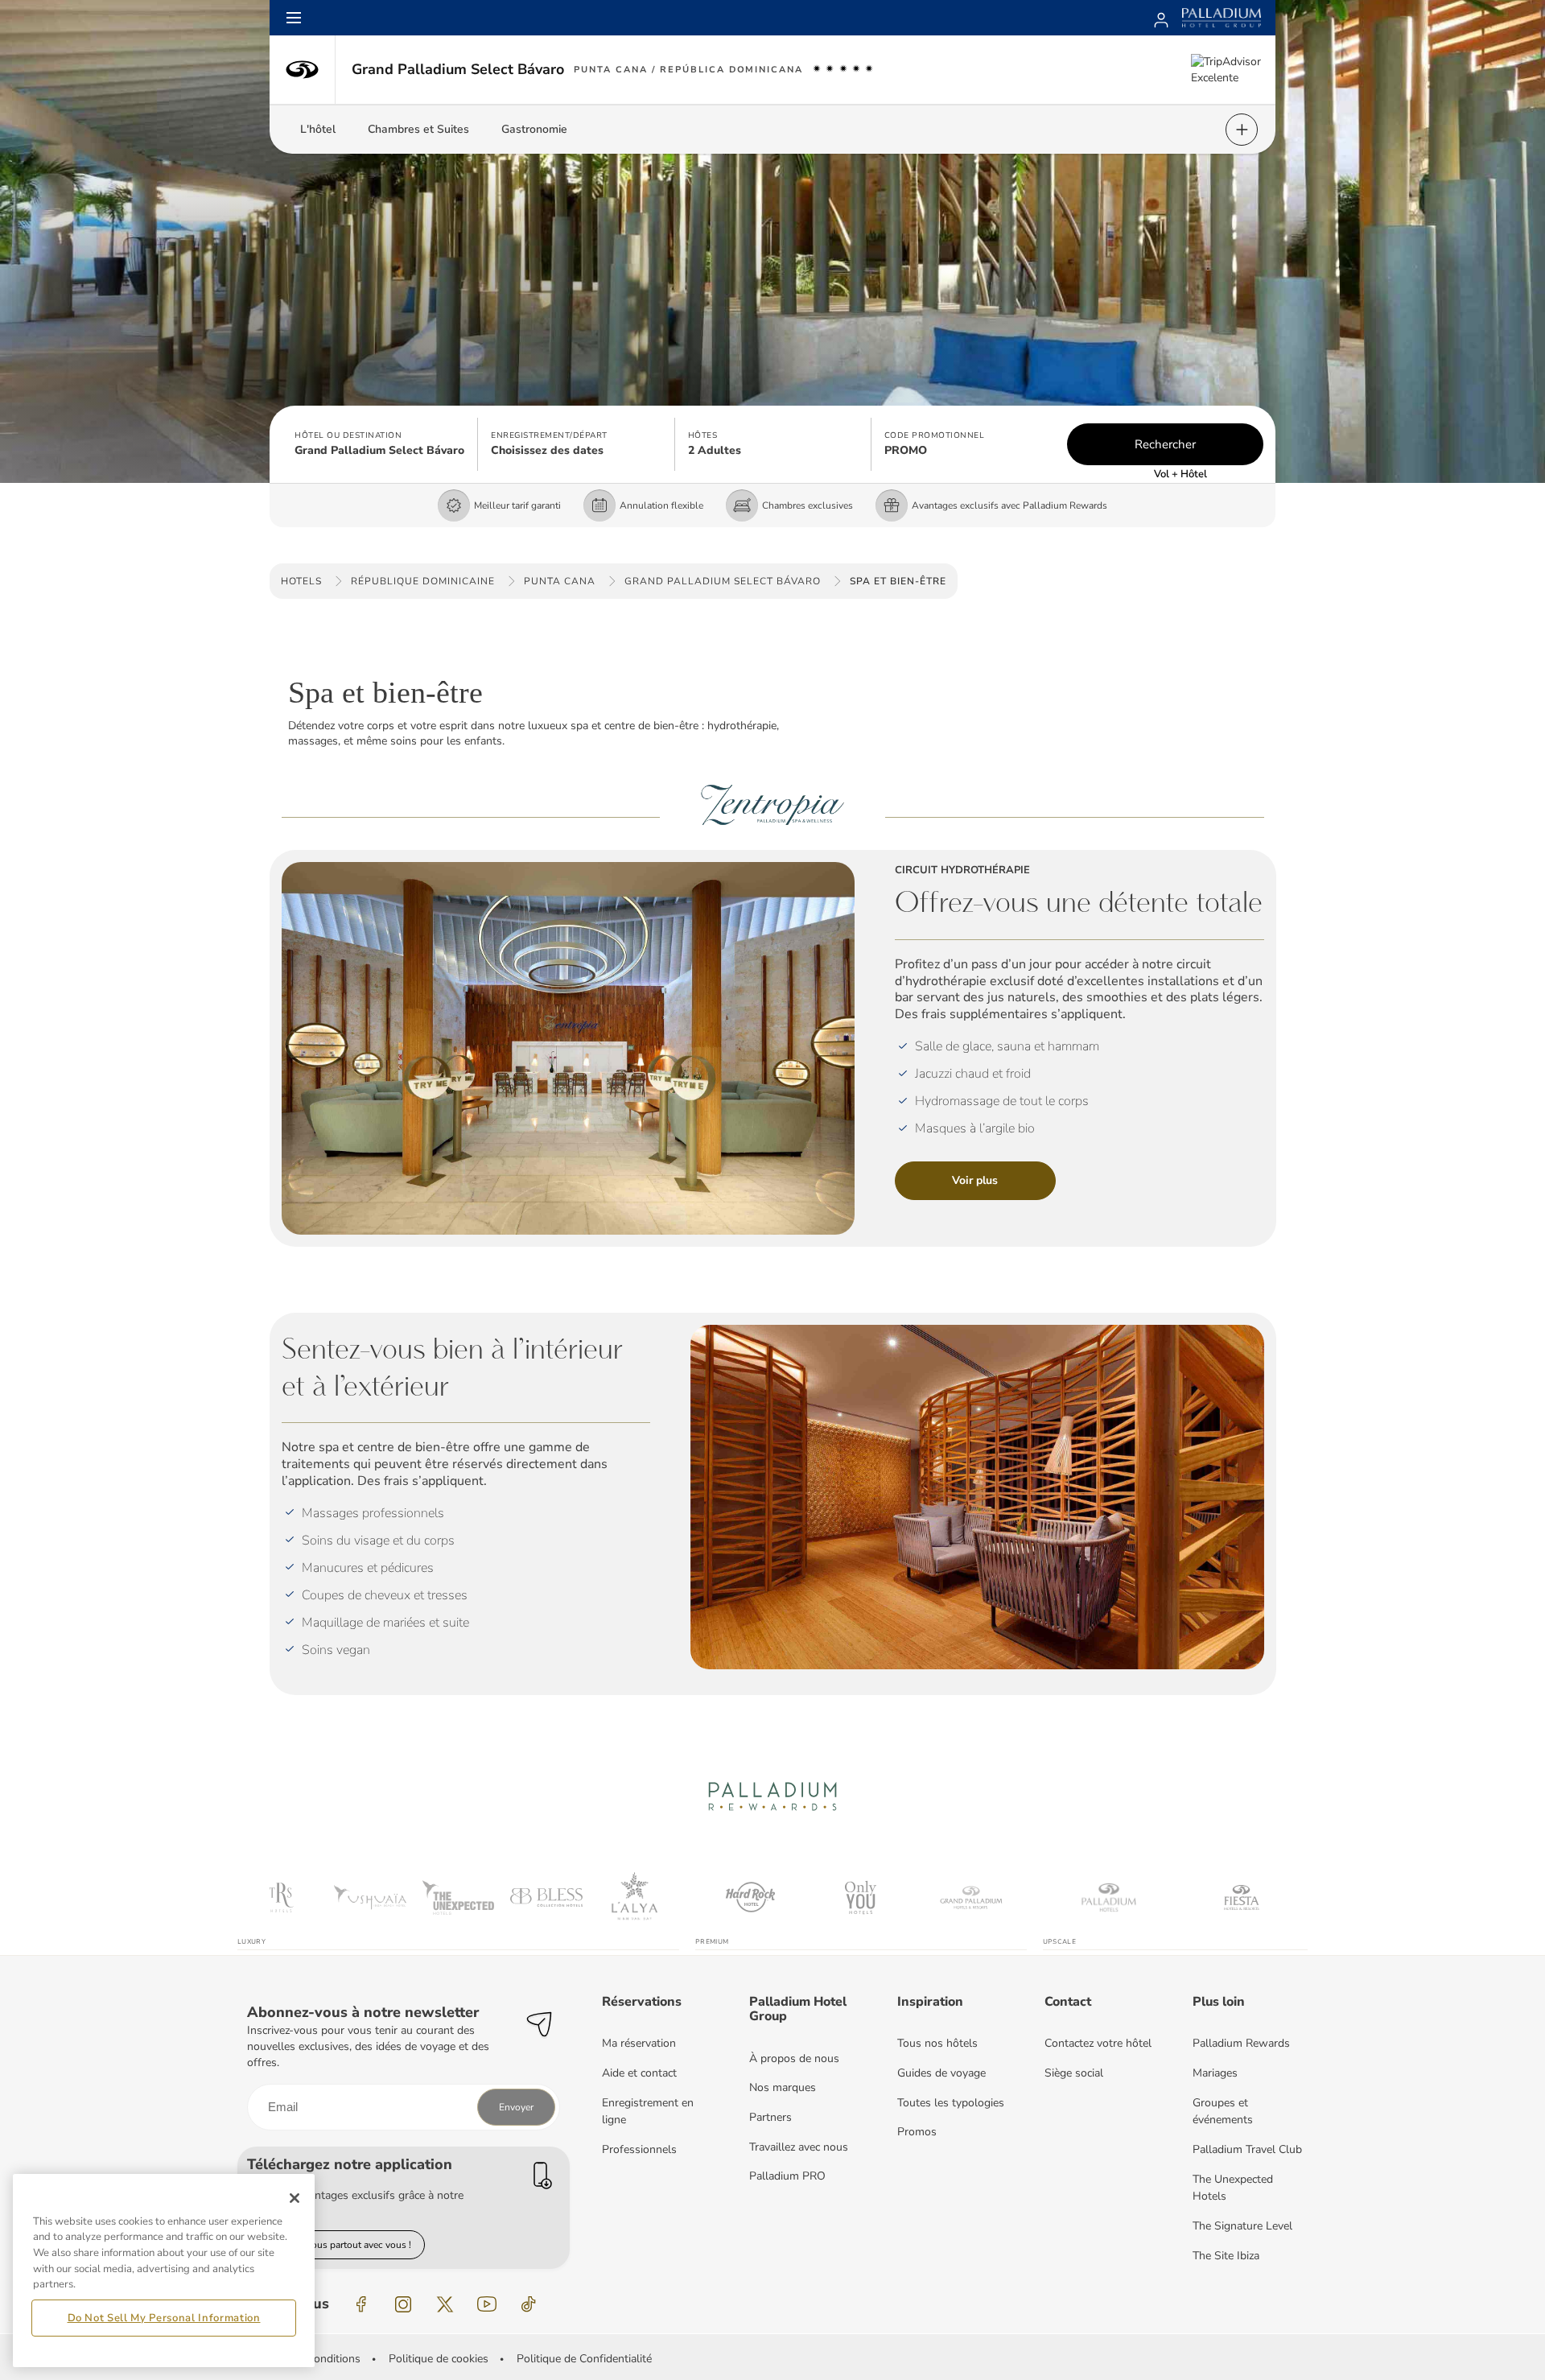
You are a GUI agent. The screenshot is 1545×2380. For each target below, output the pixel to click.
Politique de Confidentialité (584, 2359)
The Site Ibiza (1226, 2256)
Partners (770, 2117)
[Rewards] (1161, 18)
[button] (380, 444)
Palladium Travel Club (1247, 2149)
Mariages (1215, 2073)
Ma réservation (639, 2043)
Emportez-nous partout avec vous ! (336, 2245)
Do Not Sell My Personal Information (164, 2318)
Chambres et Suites (418, 129)
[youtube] (487, 2304)
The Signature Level (1242, 2226)
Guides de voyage (941, 2073)
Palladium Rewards (1241, 2043)
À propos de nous (794, 2058)
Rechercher (1165, 444)
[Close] (295, 2198)
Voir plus (975, 1180)
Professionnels (639, 2149)
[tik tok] (529, 2304)
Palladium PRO (787, 2176)
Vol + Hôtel (1180, 474)
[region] (164, 2271)
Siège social (1074, 2073)
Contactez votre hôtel (1098, 2043)
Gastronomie (534, 129)
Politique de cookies (439, 2359)
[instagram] (403, 2304)
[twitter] (445, 2304)
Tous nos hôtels (937, 2043)
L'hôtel (318, 129)
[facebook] (361, 2304)
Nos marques (783, 2087)
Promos (917, 2132)
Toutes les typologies (951, 2103)
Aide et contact (639, 2073)
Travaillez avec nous (799, 2147)
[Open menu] (294, 18)
